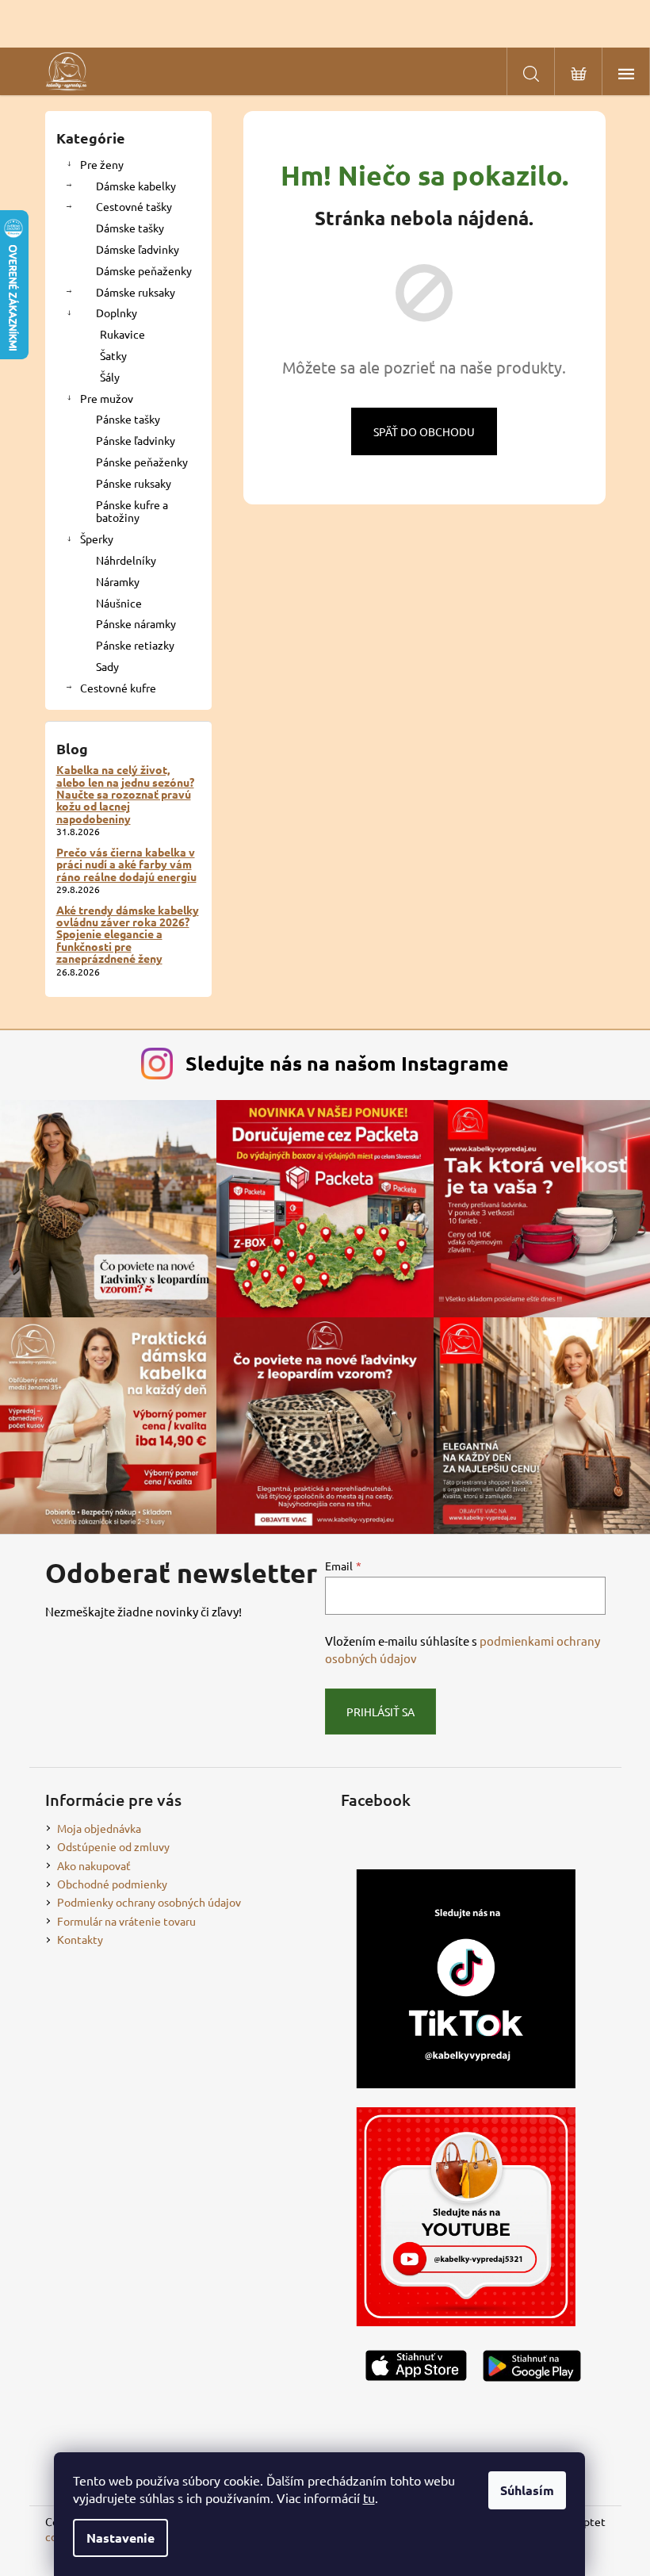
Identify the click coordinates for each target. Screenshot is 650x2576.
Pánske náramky (136, 623)
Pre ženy (102, 164)
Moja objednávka (99, 1828)
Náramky (118, 581)
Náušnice (119, 603)
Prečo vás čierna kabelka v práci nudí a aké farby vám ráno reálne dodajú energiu (126, 864)
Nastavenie (120, 2538)
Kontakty (80, 1939)
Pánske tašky (128, 419)
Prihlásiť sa (380, 1712)
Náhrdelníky (126, 560)
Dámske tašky (130, 228)
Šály (110, 377)
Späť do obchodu (424, 431)
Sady (107, 666)
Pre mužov (107, 398)
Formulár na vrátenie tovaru (126, 1921)
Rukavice (122, 334)
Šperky (97, 539)
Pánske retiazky (135, 645)
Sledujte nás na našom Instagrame (347, 1063)
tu (369, 2497)
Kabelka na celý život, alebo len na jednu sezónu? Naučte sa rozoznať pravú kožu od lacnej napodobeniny (125, 794)
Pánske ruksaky (134, 483)
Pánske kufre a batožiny (132, 511)
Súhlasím (527, 2490)
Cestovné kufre (118, 688)
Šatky (113, 355)
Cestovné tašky (134, 206)
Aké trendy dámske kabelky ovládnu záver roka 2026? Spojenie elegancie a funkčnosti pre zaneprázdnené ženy (128, 935)
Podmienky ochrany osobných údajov (149, 1902)
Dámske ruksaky (136, 292)
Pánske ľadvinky (136, 440)
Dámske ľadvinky (138, 249)
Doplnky (117, 312)
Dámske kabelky (136, 186)
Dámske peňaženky (144, 270)
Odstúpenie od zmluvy (113, 1846)
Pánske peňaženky (142, 462)
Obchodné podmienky (112, 1884)
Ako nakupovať (94, 1865)
